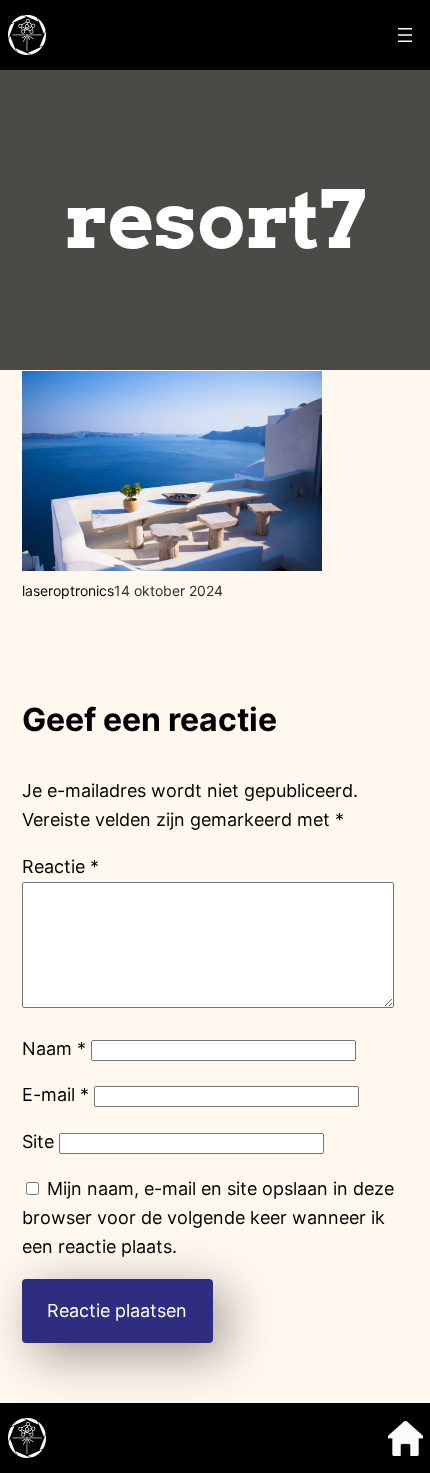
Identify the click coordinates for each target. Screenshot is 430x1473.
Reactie (60, 866)
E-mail (55, 1094)
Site (38, 1141)
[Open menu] (405, 35)
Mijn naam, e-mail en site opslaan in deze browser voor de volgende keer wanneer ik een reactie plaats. (208, 1217)
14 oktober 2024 (168, 590)
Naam (54, 1048)
